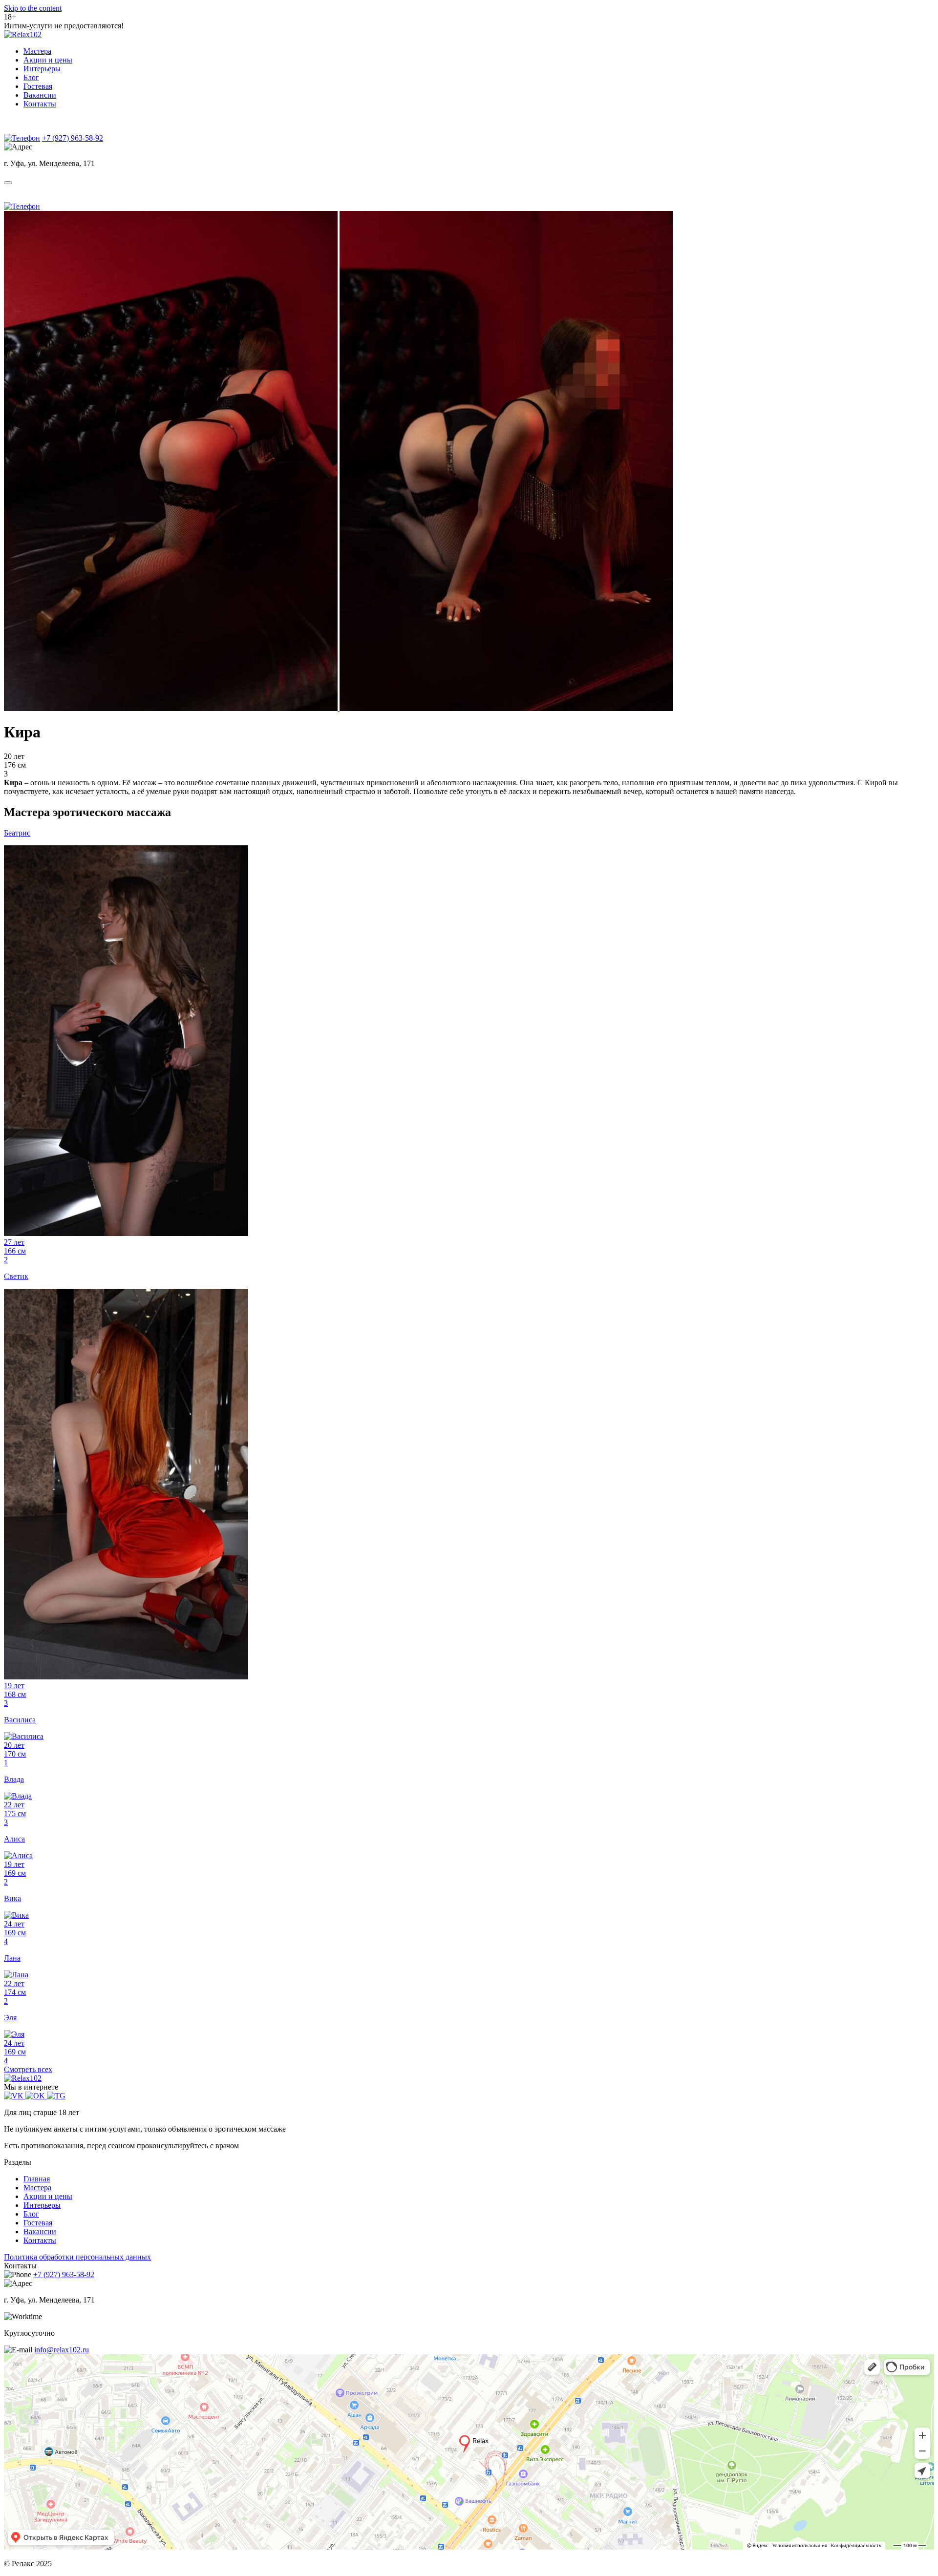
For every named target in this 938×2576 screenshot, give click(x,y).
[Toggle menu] (8, 183)
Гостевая (38, 86)
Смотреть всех (28, 2069)
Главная (37, 2179)
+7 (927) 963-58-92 (73, 138)
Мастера (37, 51)
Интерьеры (42, 69)
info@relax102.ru (62, 2350)
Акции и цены (48, 60)
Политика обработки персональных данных (77, 2257)
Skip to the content (33, 8)
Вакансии (40, 95)
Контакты (40, 104)
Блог (31, 77)
